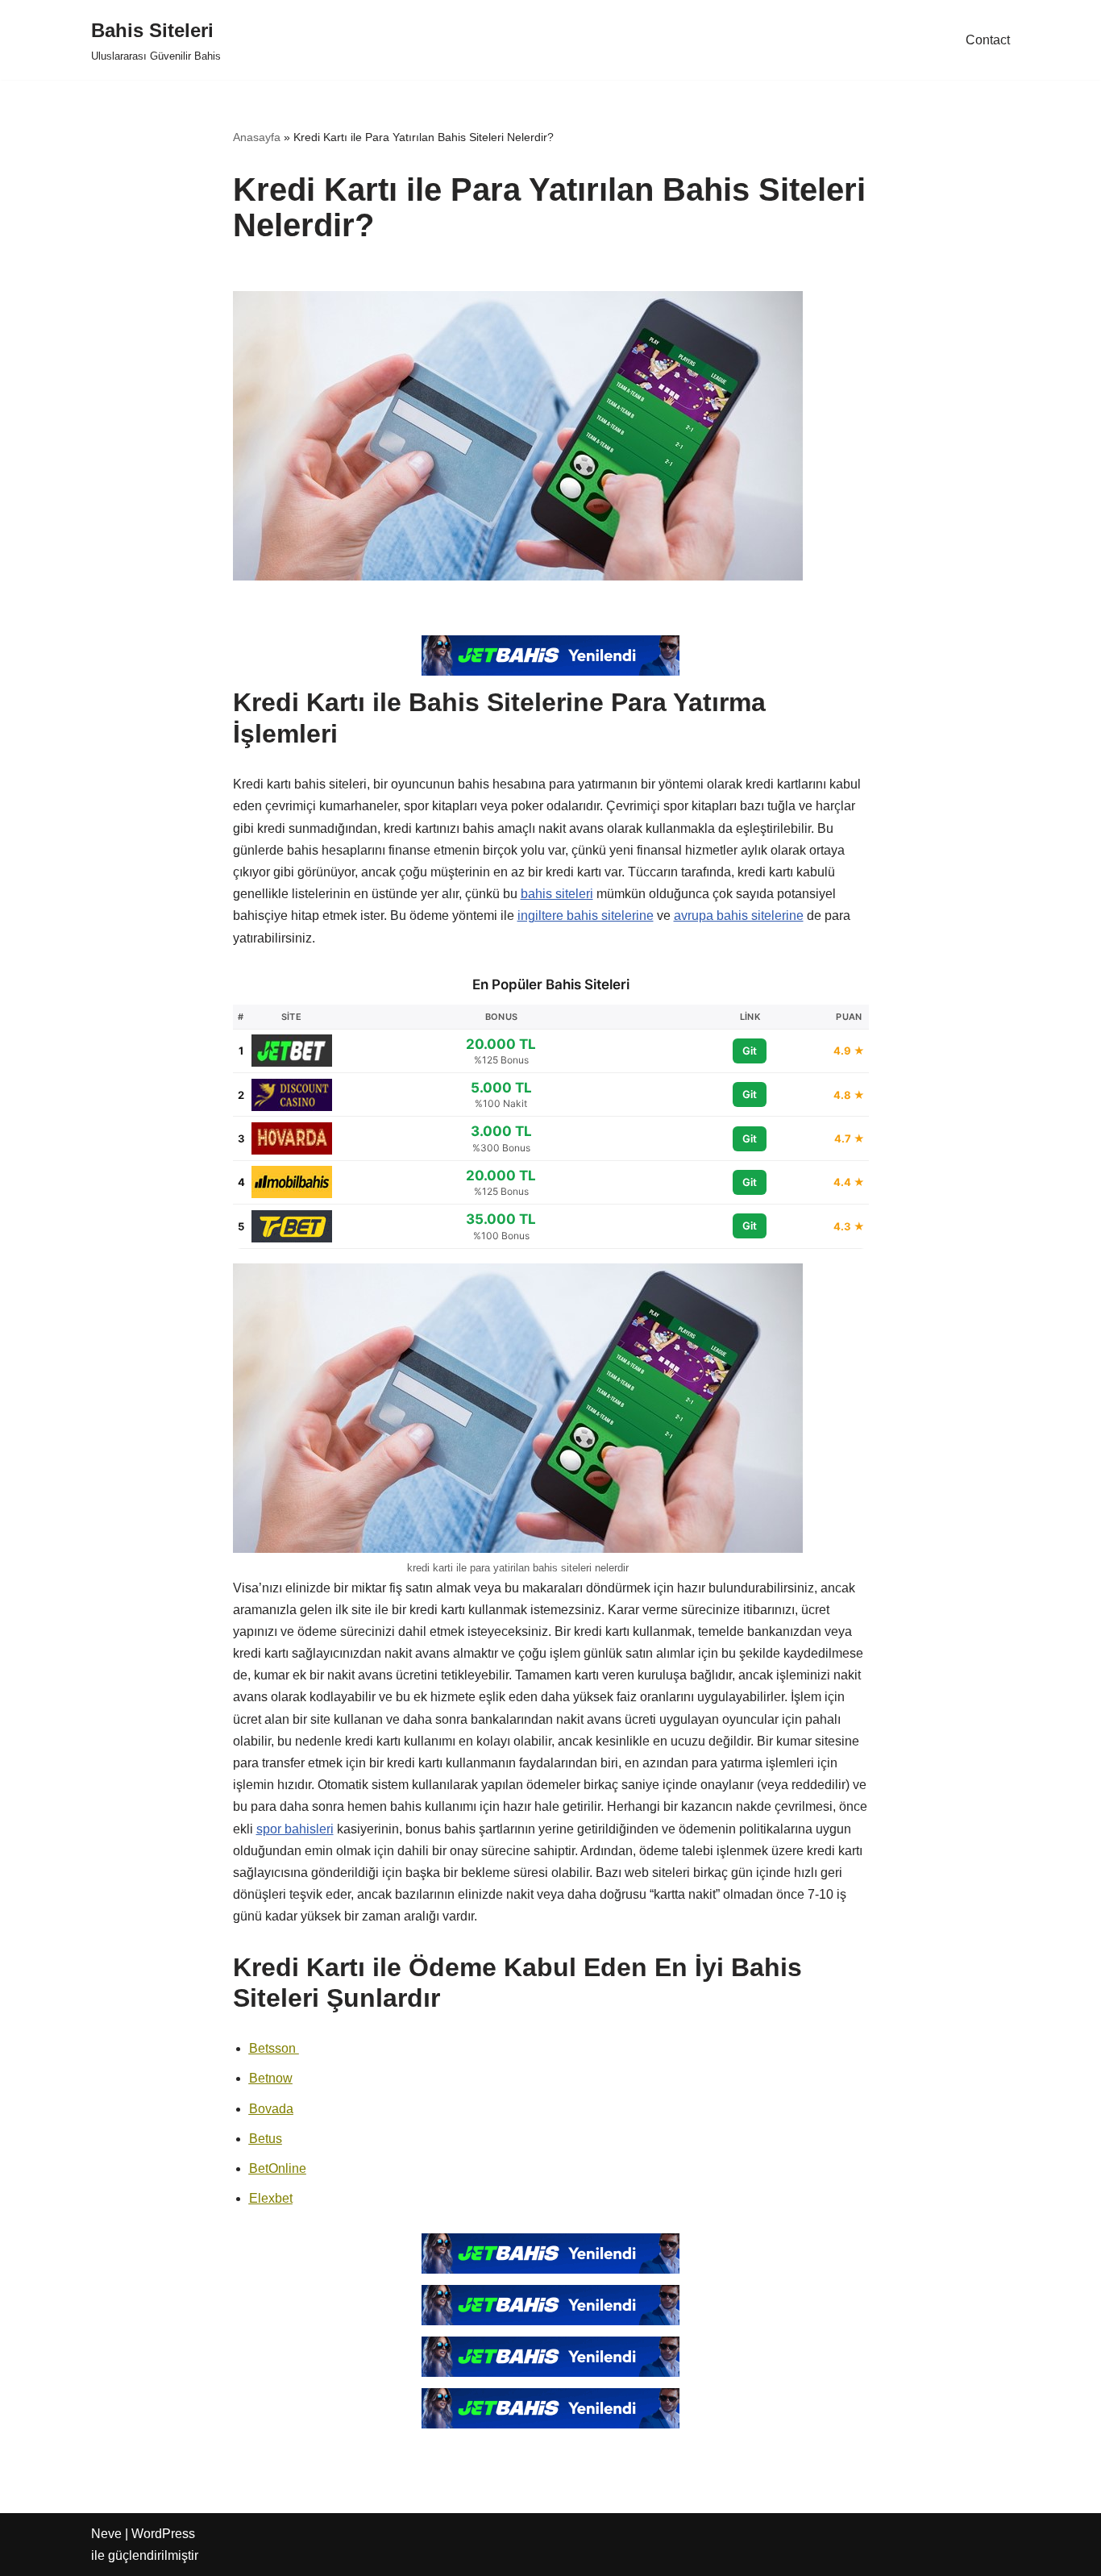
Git (750, 1051)
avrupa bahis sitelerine (739, 916)
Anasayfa (257, 137)
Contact (988, 40)
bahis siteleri (557, 894)
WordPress (163, 2534)
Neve (106, 2534)
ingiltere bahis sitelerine (586, 916)
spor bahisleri (295, 1829)
